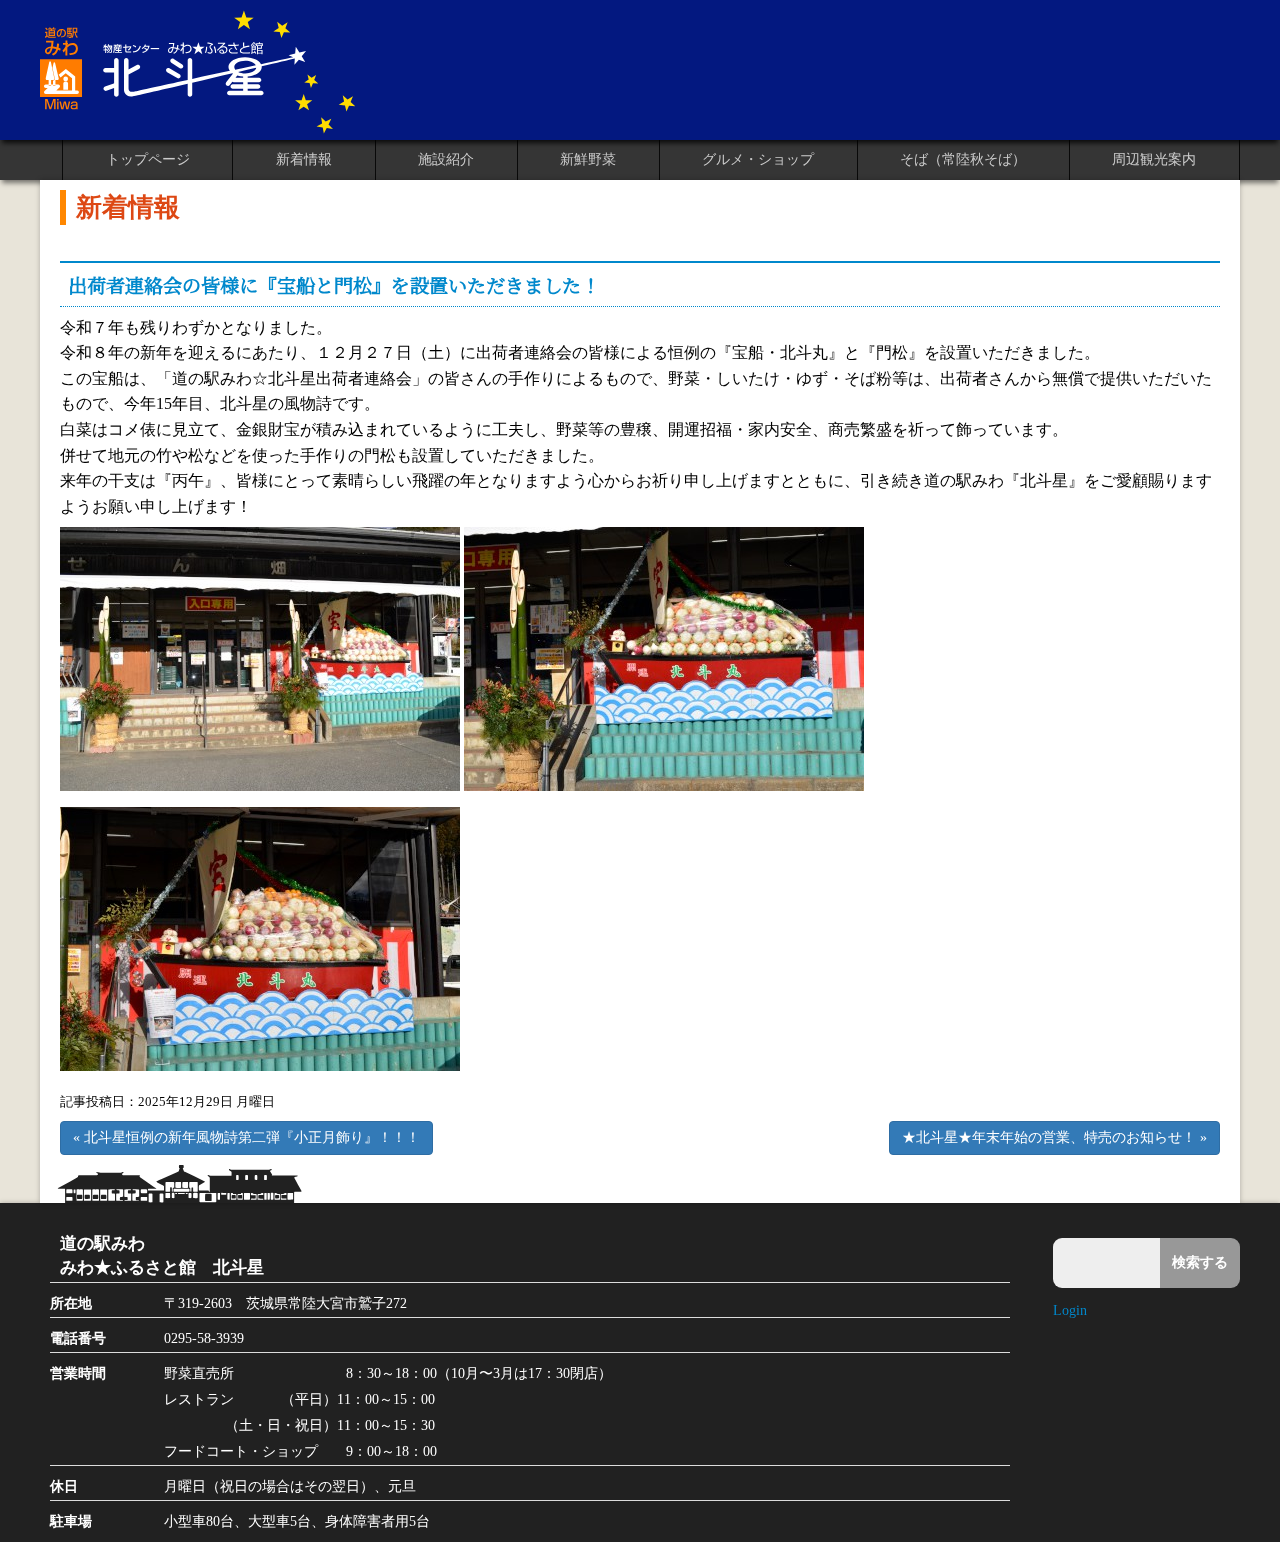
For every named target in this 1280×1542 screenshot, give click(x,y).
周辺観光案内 (1154, 159)
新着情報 (304, 159)
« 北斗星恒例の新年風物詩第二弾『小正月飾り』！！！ (246, 1137)
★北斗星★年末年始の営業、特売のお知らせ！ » (1054, 1137)
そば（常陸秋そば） (963, 159)
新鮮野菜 (588, 159)
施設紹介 (446, 159)
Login (1070, 1310)
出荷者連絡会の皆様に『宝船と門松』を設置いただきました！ (334, 284)
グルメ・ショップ (758, 159)
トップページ (148, 159)
